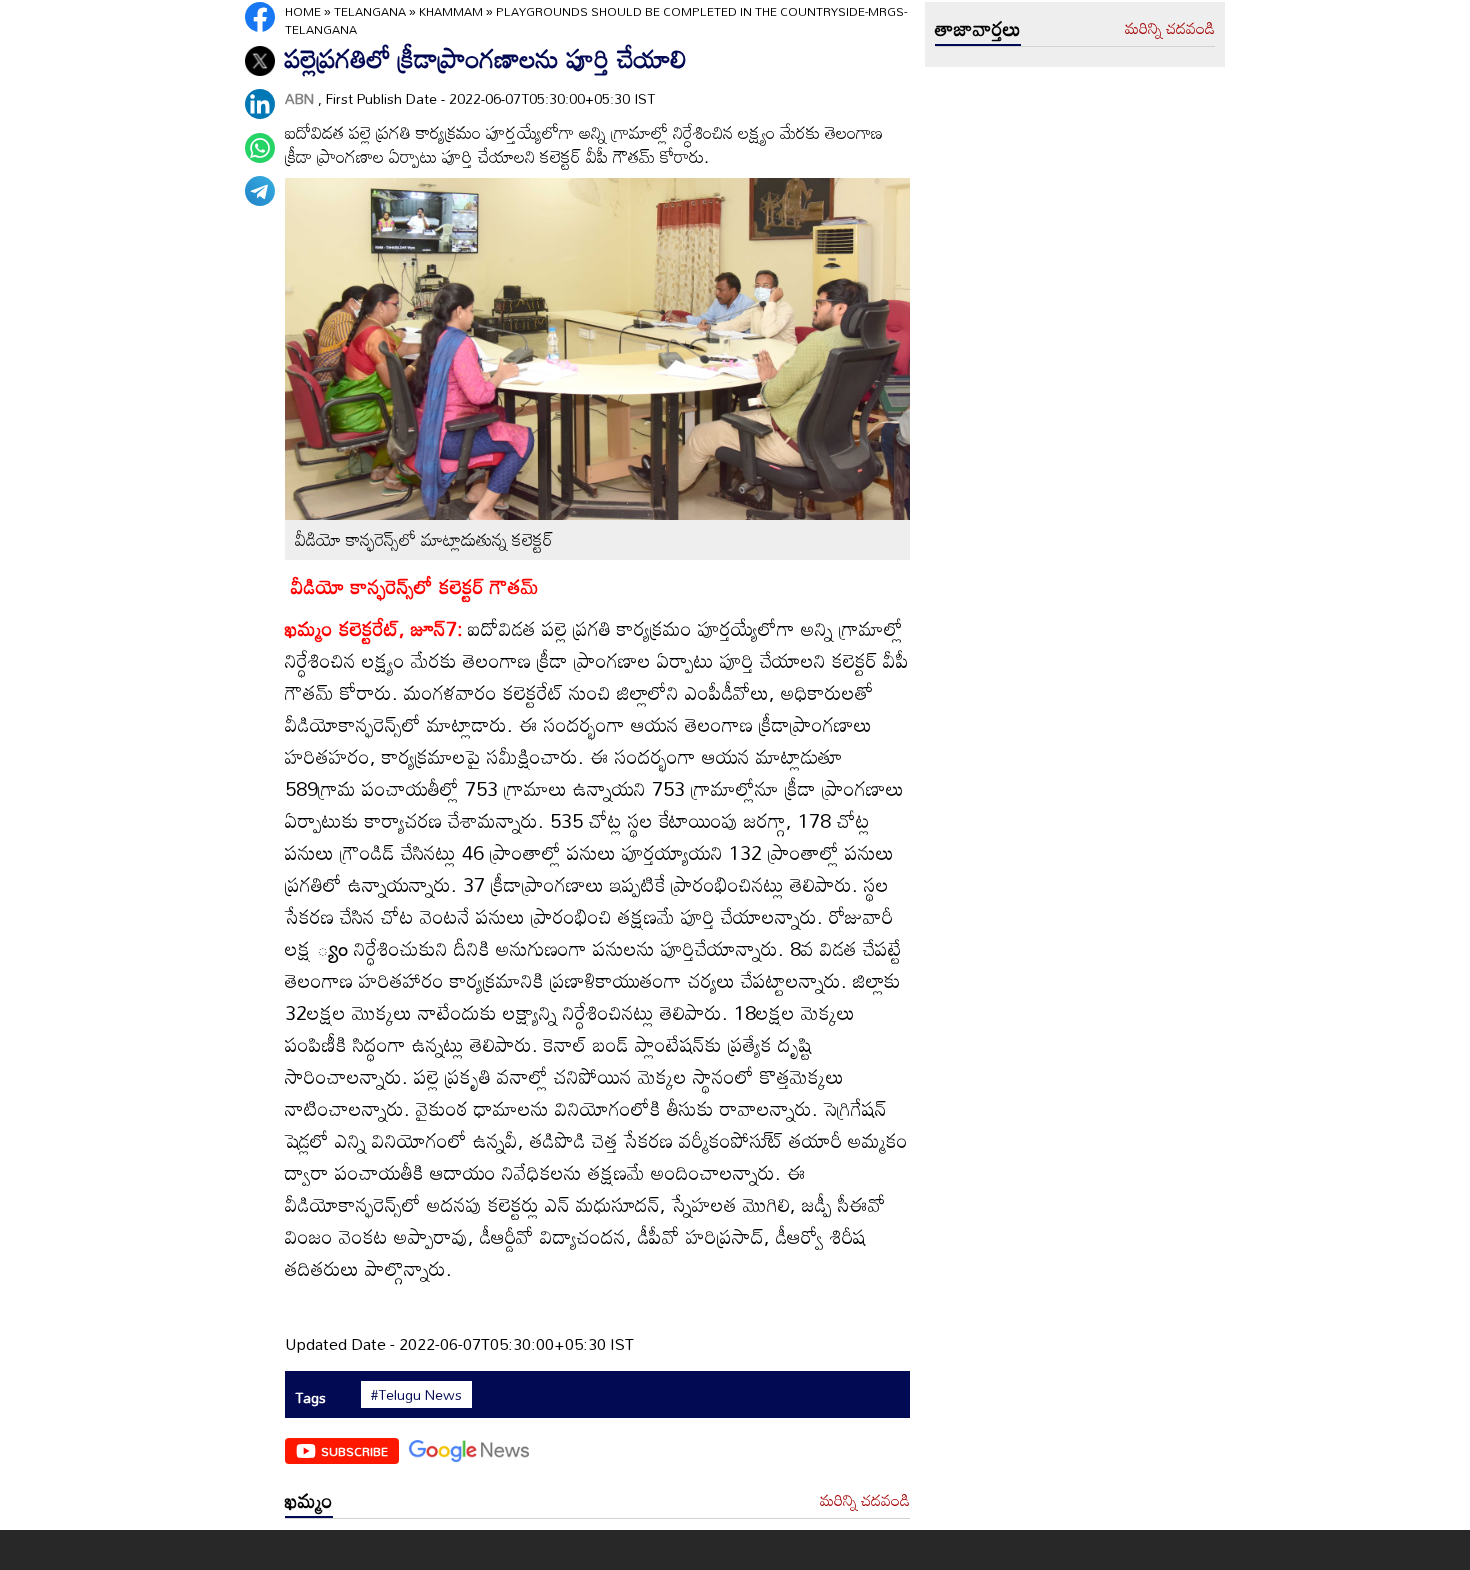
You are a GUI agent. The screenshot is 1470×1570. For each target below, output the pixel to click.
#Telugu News (416, 1395)
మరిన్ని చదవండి (865, 1501)
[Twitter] (260, 61)
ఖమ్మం (309, 1500)
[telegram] (260, 191)
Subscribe (354, 1451)
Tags (310, 1397)
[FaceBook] (260, 17)
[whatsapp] (260, 148)
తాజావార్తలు (978, 28)
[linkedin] (260, 104)
